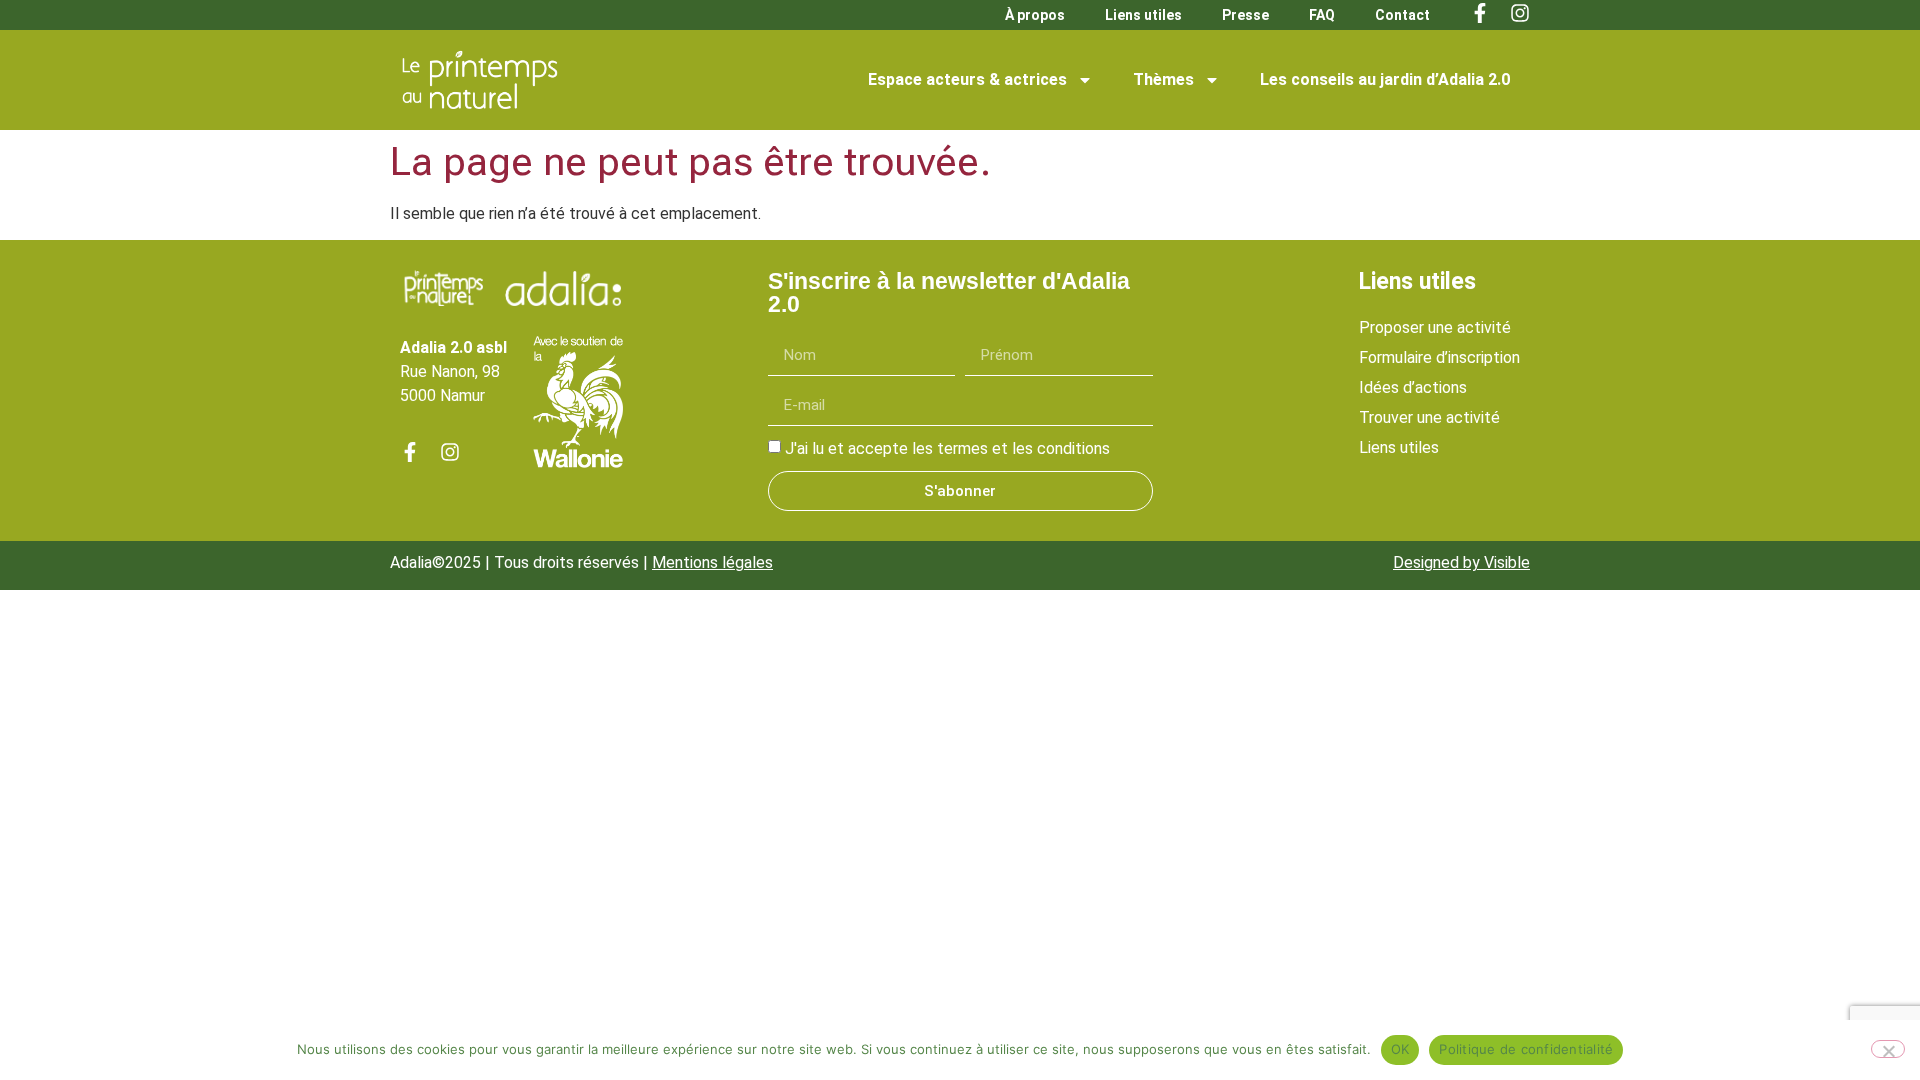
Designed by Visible (1461, 562)
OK (1400, 1049)
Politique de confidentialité (1526, 1049)
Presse (1245, 15)
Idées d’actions (1413, 387)
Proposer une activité (1435, 327)
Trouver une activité (1429, 417)
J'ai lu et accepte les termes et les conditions (947, 448)
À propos (1035, 15)
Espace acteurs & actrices (967, 79)
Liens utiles (1143, 15)
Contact (1402, 15)
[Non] (1888, 1049)
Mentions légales (712, 562)
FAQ (1322, 15)
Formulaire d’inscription (1439, 357)
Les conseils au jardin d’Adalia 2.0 (1385, 79)
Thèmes (1163, 79)
